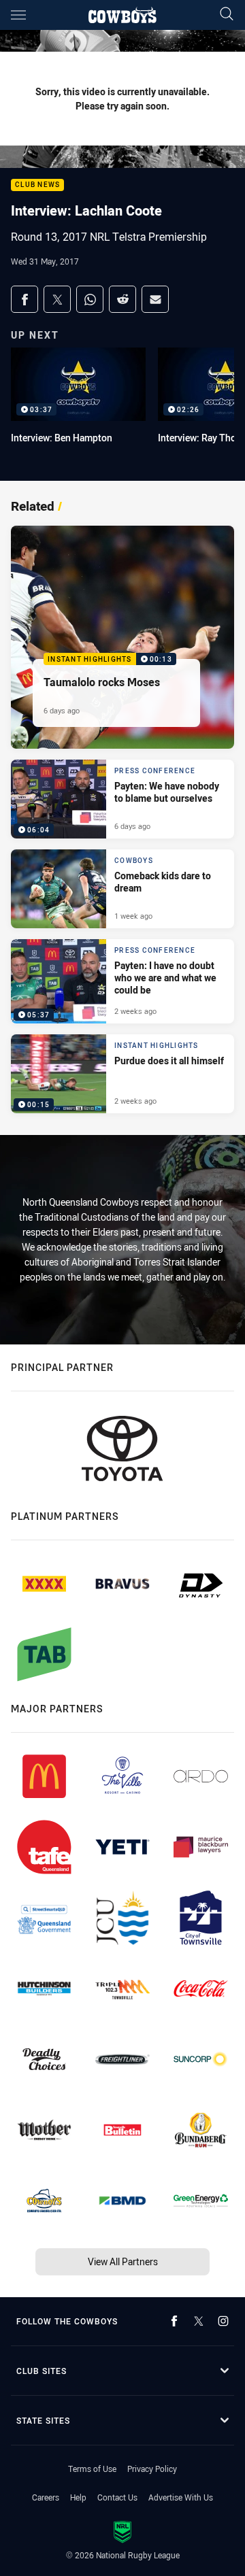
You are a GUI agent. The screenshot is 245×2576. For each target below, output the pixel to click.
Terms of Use (92, 2469)
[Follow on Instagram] (223, 2321)
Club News (37, 185)
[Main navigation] (18, 15)
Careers (46, 2497)
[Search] (227, 15)
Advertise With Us (181, 2497)
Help (78, 2497)
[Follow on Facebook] (174, 2321)
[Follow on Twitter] (199, 2321)
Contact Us (117, 2497)
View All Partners (123, 2261)
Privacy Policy (152, 2469)
